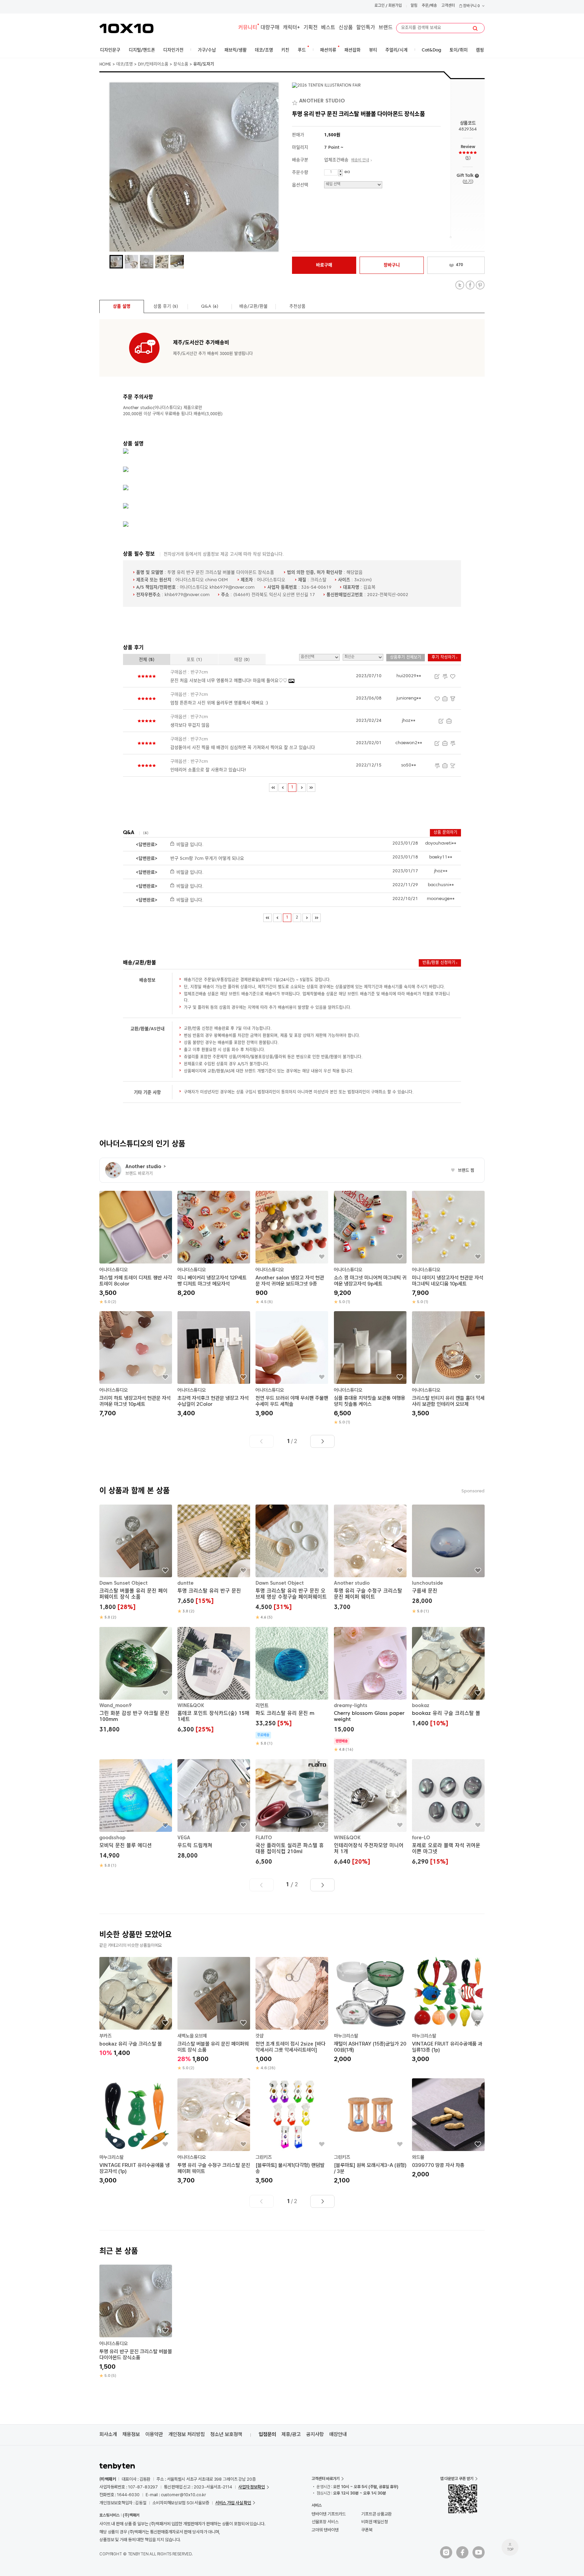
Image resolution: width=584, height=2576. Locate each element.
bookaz (421, 1706)
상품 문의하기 (445, 833)
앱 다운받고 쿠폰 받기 (457, 2479)
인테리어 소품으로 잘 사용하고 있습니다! (208, 770)
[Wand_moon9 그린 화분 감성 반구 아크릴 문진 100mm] (136, 1681)
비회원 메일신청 (375, 2522)
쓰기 (468, 182)
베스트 (328, 28)
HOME (105, 65)
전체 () (147, 660)
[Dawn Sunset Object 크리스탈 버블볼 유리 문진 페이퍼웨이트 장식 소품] (136, 1562)
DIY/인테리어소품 (153, 65)
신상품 (346, 28)
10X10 (126, 28)
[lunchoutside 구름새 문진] (448, 1559)
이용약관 (154, 2434)
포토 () (194, 660)
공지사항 (315, 2434)
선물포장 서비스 (325, 2522)
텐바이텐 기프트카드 (329, 2514)
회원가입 (395, 6)
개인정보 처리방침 (187, 2434)
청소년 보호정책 (226, 2434)
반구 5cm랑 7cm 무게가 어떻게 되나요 (207, 859)
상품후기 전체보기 (406, 658)
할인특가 (366, 28)
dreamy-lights (351, 1706)
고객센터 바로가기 (326, 2479)
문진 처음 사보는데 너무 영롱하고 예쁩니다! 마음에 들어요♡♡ (229, 681)
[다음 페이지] (302, 788)
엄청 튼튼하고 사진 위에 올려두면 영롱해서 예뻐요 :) (219, 703)
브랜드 (386, 28)
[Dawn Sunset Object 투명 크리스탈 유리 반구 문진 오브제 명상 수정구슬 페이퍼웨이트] (292, 1562)
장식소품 (181, 65)
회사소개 (108, 2434)
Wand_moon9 (115, 1706)
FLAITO (264, 1838)
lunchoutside (428, 1583)
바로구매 (324, 265)
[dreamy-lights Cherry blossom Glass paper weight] (370, 1690)
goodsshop (112, 1838)
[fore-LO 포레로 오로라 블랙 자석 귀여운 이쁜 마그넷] (448, 1813)
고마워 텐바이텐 (325, 2530)
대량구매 (270, 28)
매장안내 (338, 2434)
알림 (414, 6)
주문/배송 (429, 6)
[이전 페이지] (283, 788)
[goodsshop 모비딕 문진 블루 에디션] (136, 1814)
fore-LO (421, 1838)
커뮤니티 (248, 28)
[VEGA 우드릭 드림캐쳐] (214, 1810)
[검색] (475, 28)
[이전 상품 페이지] (262, 1441)
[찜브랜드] (296, 101)
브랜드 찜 (463, 1171)
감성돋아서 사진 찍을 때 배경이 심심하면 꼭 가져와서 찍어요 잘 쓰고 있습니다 (243, 748)
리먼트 (262, 1706)
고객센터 (448, 6)
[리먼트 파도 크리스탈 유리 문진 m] (292, 1687)
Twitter (460, 285)
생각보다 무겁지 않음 (190, 725)
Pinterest (480, 285)
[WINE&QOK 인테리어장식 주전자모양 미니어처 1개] (370, 1813)
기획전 (311, 28)
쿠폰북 (367, 2530)
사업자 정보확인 (252, 2487)
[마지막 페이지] (311, 788)
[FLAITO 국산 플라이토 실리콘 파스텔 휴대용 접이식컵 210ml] (292, 1813)
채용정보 (131, 2434)
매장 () (242, 660)
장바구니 (471, 6)
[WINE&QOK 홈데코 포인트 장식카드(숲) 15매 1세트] (214, 1681)
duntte (186, 1583)
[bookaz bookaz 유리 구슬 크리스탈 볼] (448, 1678)
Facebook (470, 285)
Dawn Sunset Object (124, 1583)
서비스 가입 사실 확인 (233, 2503)
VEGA (184, 1838)
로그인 (380, 6)
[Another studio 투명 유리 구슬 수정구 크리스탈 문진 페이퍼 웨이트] (370, 1558)
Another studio (352, 1583)
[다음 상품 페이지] (322, 1441)
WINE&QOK (191, 1706)
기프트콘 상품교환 (376, 2514)
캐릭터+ (291, 28)
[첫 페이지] (273, 788)
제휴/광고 (291, 2434)
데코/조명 (125, 65)
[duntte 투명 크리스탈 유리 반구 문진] (214, 1559)
